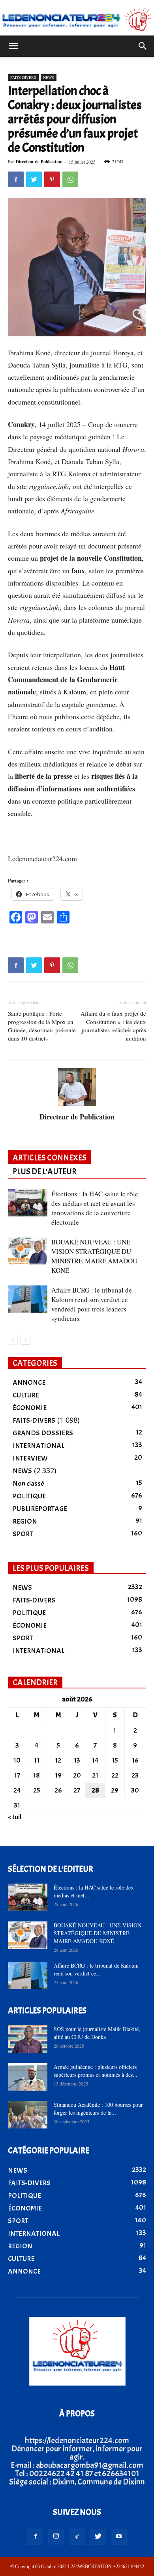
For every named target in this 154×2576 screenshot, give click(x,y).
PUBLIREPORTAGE (40, 1509)
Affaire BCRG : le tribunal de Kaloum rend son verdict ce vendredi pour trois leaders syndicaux (92, 1304)
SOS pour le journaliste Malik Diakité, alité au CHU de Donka (97, 2033)
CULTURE (26, 1395)
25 (37, 1790)
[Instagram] (56, 2537)
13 (77, 1760)
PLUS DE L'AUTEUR (45, 1171)
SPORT (23, 1534)
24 (17, 1790)
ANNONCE (29, 1383)
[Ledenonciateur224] (77, 19)
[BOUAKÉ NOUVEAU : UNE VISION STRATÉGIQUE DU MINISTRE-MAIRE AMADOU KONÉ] (28, 1251)
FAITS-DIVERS (23, 77)
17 (17, 1775)
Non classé (28, 1484)
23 (135, 1775)
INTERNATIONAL (38, 1446)
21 (95, 1775)
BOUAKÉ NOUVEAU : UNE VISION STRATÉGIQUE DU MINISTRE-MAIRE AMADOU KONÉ (94, 1256)
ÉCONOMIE (30, 1408)
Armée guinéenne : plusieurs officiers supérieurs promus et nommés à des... (96, 2071)
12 (58, 1760)
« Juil (15, 1817)
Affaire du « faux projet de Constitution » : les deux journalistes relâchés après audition (113, 1026)
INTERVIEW (30, 1458)
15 (115, 1760)
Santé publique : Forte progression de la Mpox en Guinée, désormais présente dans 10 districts (42, 1026)
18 (37, 1775)
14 (95, 1760)
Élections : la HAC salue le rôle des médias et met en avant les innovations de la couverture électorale (95, 1208)
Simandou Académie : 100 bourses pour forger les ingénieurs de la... (98, 2109)
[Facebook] (35, 2537)
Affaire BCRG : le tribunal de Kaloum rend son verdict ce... (96, 1969)
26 (58, 1790)
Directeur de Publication (39, 162)
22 (115, 1775)
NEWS (49, 77)
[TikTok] (77, 2537)
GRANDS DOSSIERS (43, 1433)
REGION (25, 1521)
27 (77, 1790)
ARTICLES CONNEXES (50, 1158)
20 (77, 1775)
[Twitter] (98, 2537)
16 (135, 1760)
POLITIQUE (29, 1496)
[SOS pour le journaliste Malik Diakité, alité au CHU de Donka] (28, 2039)
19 (58, 1775)
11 (37, 1760)
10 (17, 1760)
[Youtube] (119, 2537)
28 (95, 1790)
